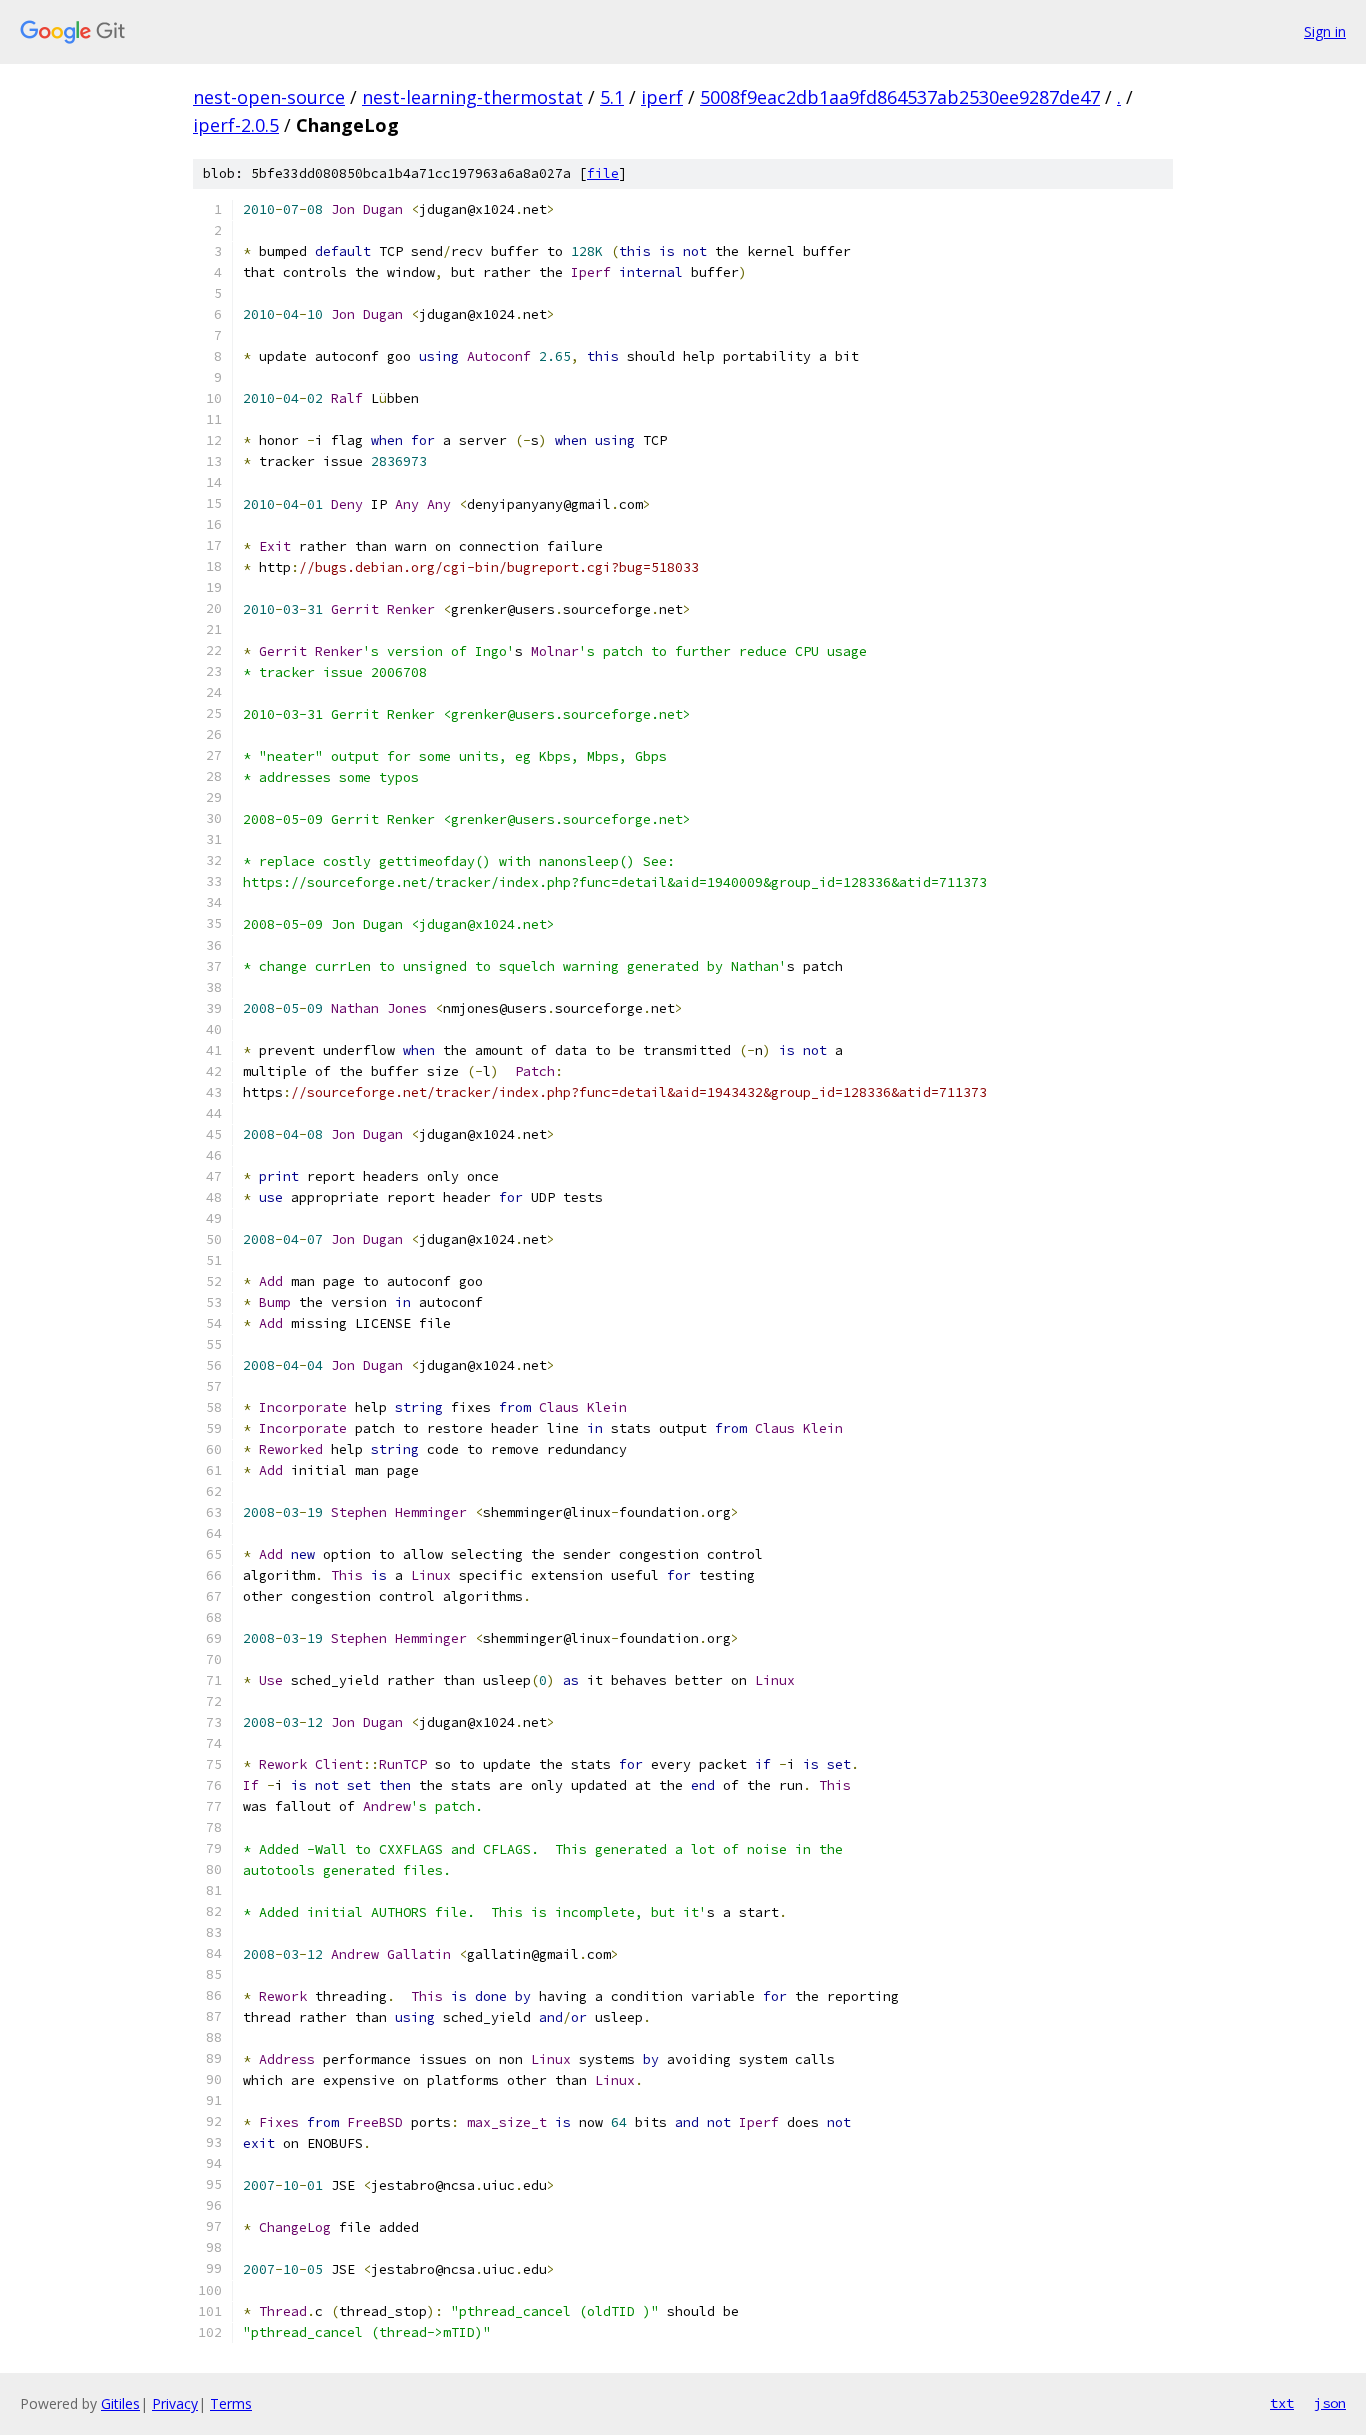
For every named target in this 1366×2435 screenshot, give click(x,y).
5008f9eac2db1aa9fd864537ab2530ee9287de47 (900, 97)
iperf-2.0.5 (236, 125)
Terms (231, 2403)
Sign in (1325, 31)
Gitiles (120, 2403)
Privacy (175, 2403)
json (1330, 2403)
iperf (662, 97)
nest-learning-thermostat (472, 97)
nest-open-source (269, 97)
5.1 (612, 97)
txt (1282, 2403)
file (603, 173)
